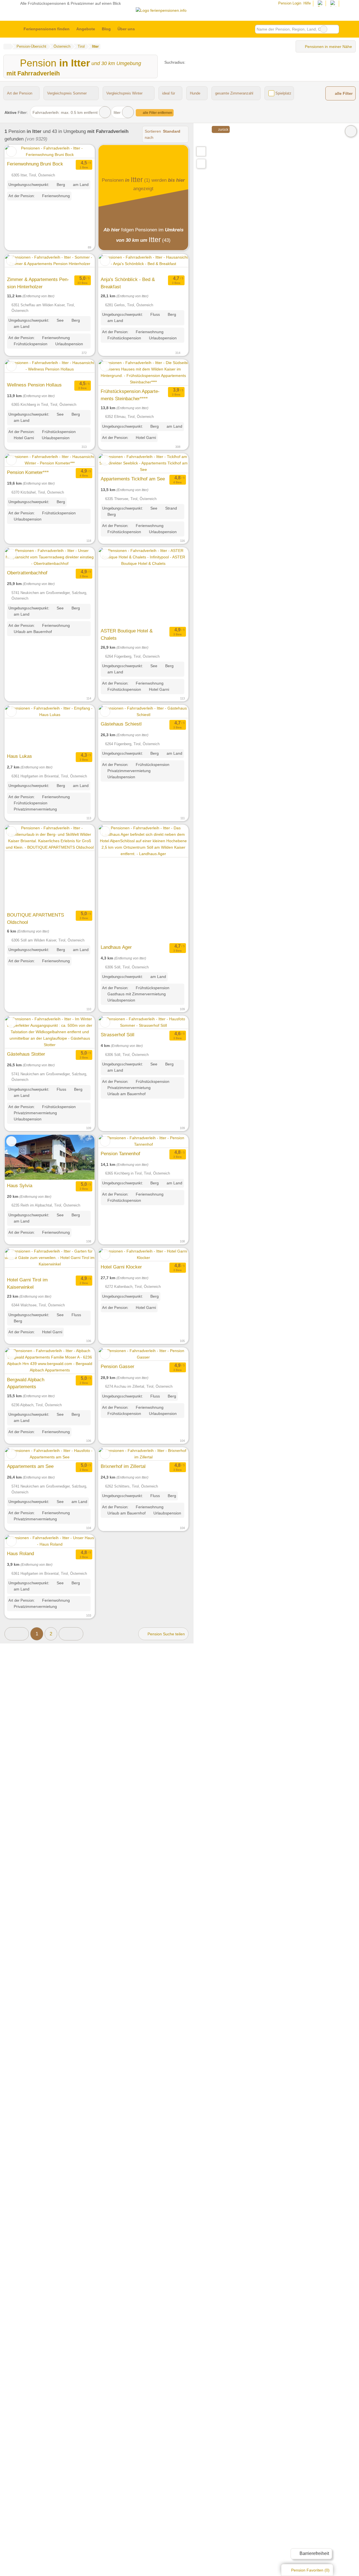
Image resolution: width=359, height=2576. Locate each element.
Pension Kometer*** (28, 472)
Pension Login (289, 3)
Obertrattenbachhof (27, 573)
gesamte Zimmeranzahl (234, 93)
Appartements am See (30, 1466)
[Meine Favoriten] (147, 29)
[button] (17, 1634)
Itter (117, 112)
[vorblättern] (80, 152)
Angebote (86, 29)
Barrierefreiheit (314, 2553)
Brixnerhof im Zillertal (123, 1466)
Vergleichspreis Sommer (67, 93)
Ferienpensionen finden (47, 29)
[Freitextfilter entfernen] (324, 29)
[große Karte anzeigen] (201, 151)
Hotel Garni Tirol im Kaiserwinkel (27, 1283)
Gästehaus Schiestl (121, 724)
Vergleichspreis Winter (124, 93)
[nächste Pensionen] (71, 1634)
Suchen (335, 29)
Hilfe (307, 3)
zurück (223, 130)
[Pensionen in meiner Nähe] (201, 164)
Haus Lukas (19, 756)
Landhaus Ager (116, 947)
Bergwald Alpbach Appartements (26, 1383)
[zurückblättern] (19, 152)
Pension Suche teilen (166, 1634)
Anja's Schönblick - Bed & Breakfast (128, 283)
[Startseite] (7, 47)
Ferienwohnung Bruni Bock (35, 164)
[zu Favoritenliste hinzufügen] (11, 152)
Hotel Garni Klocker (121, 1267)
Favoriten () (310, 2570)
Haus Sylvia (20, 1185)
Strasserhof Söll (118, 1035)
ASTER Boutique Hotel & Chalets (127, 634)
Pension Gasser (118, 1366)
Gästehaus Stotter (26, 1054)
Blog (106, 29)
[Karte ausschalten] (351, 131)
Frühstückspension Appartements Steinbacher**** (130, 395)
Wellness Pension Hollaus (34, 385)
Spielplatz (283, 93)
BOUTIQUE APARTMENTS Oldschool (35, 918)
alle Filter (343, 94)
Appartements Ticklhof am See (133, 479)
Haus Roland (20, 1553)
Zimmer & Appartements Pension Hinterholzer (38, 283)
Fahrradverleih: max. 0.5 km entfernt (65, 112)
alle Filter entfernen (157, 113)
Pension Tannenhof (120, 1154)
